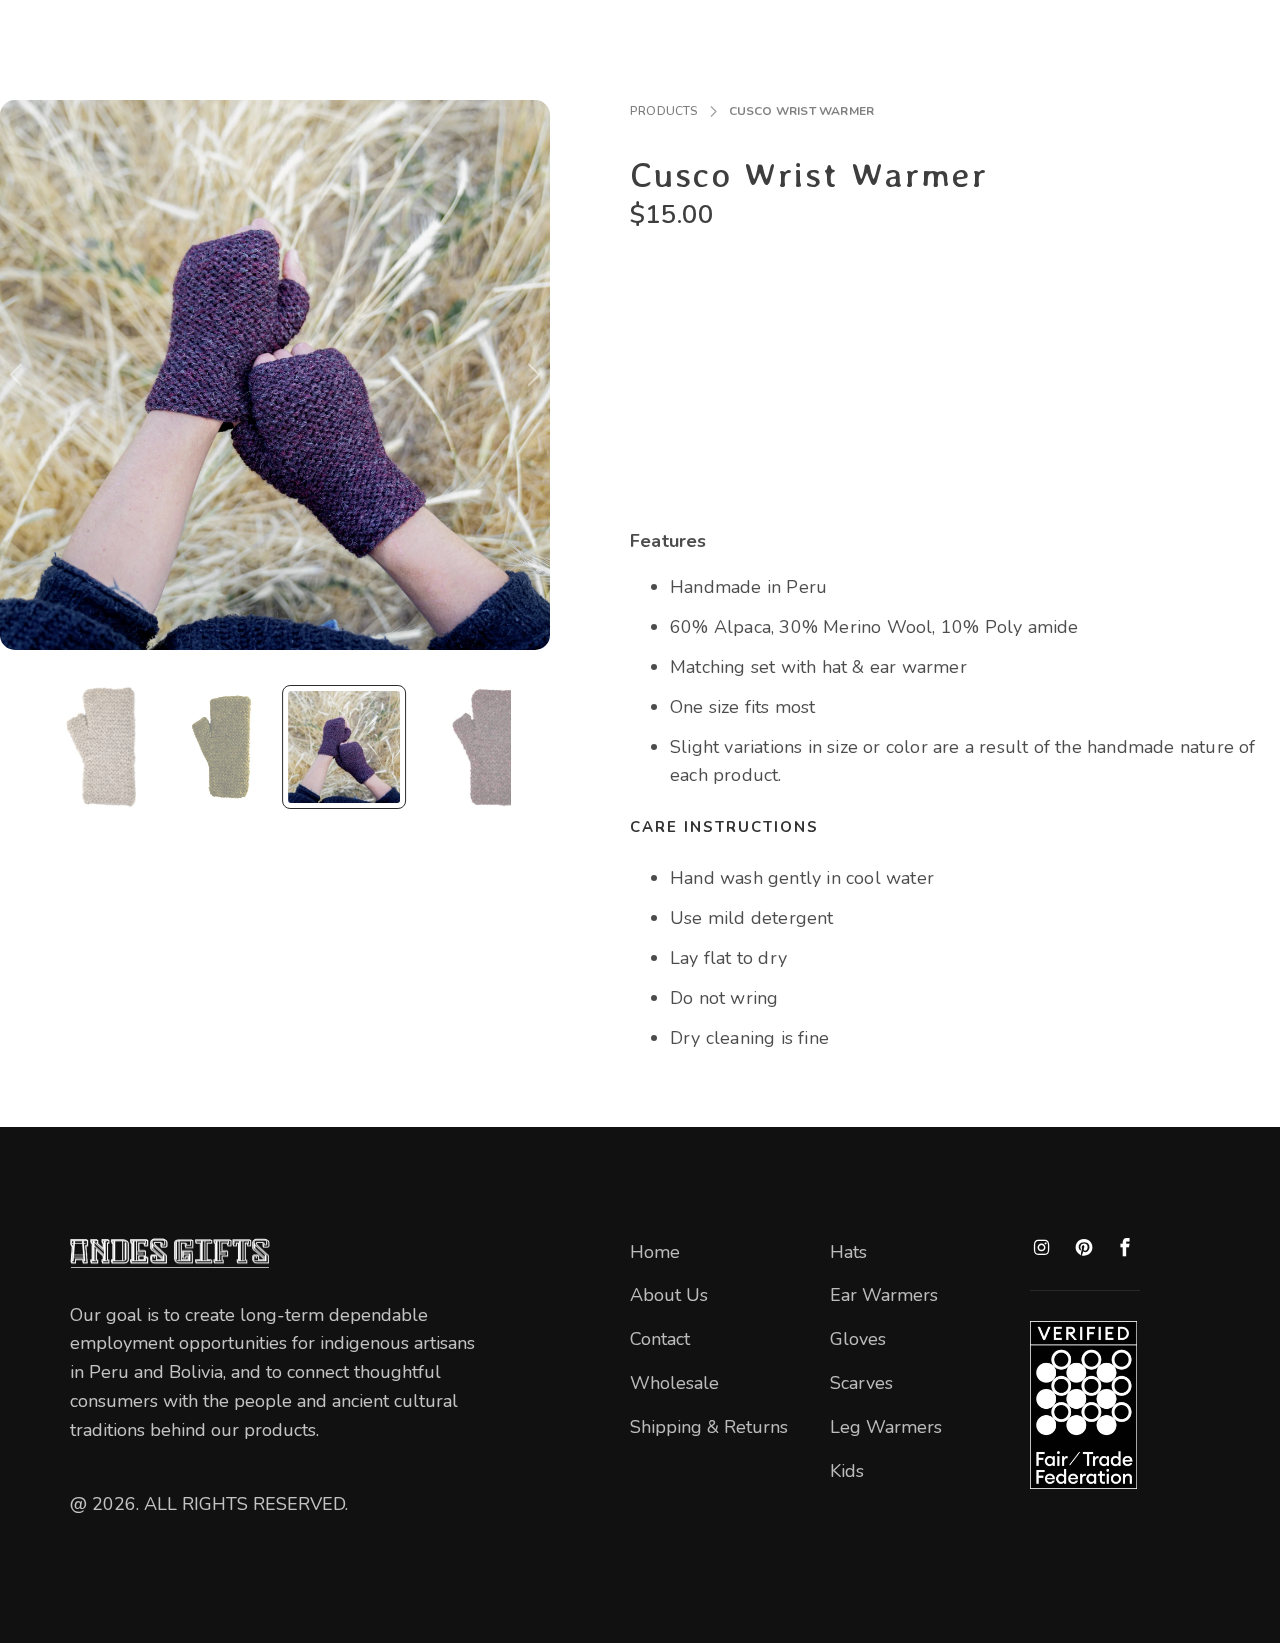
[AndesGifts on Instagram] (1042, 1248)
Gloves (858, 1339)
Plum (1107, 294)
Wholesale (674, 1383)
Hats (848, 1252)
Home (655, 1252)
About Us (669, 1295)
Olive (1042, 294)
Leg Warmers (886, 1427)
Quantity (663, 360)
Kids (847, 1471)
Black (822, 294)
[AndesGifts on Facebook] (1126, 1248)
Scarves (861, 1383)
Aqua (754, 294)
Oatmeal (964, 294)
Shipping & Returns (709, 1427)
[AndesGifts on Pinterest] (1084, 1249)
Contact (660, 1339)
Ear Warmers (884, 1295)
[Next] (531, 375)
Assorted (673, 294)
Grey (889, 294)
